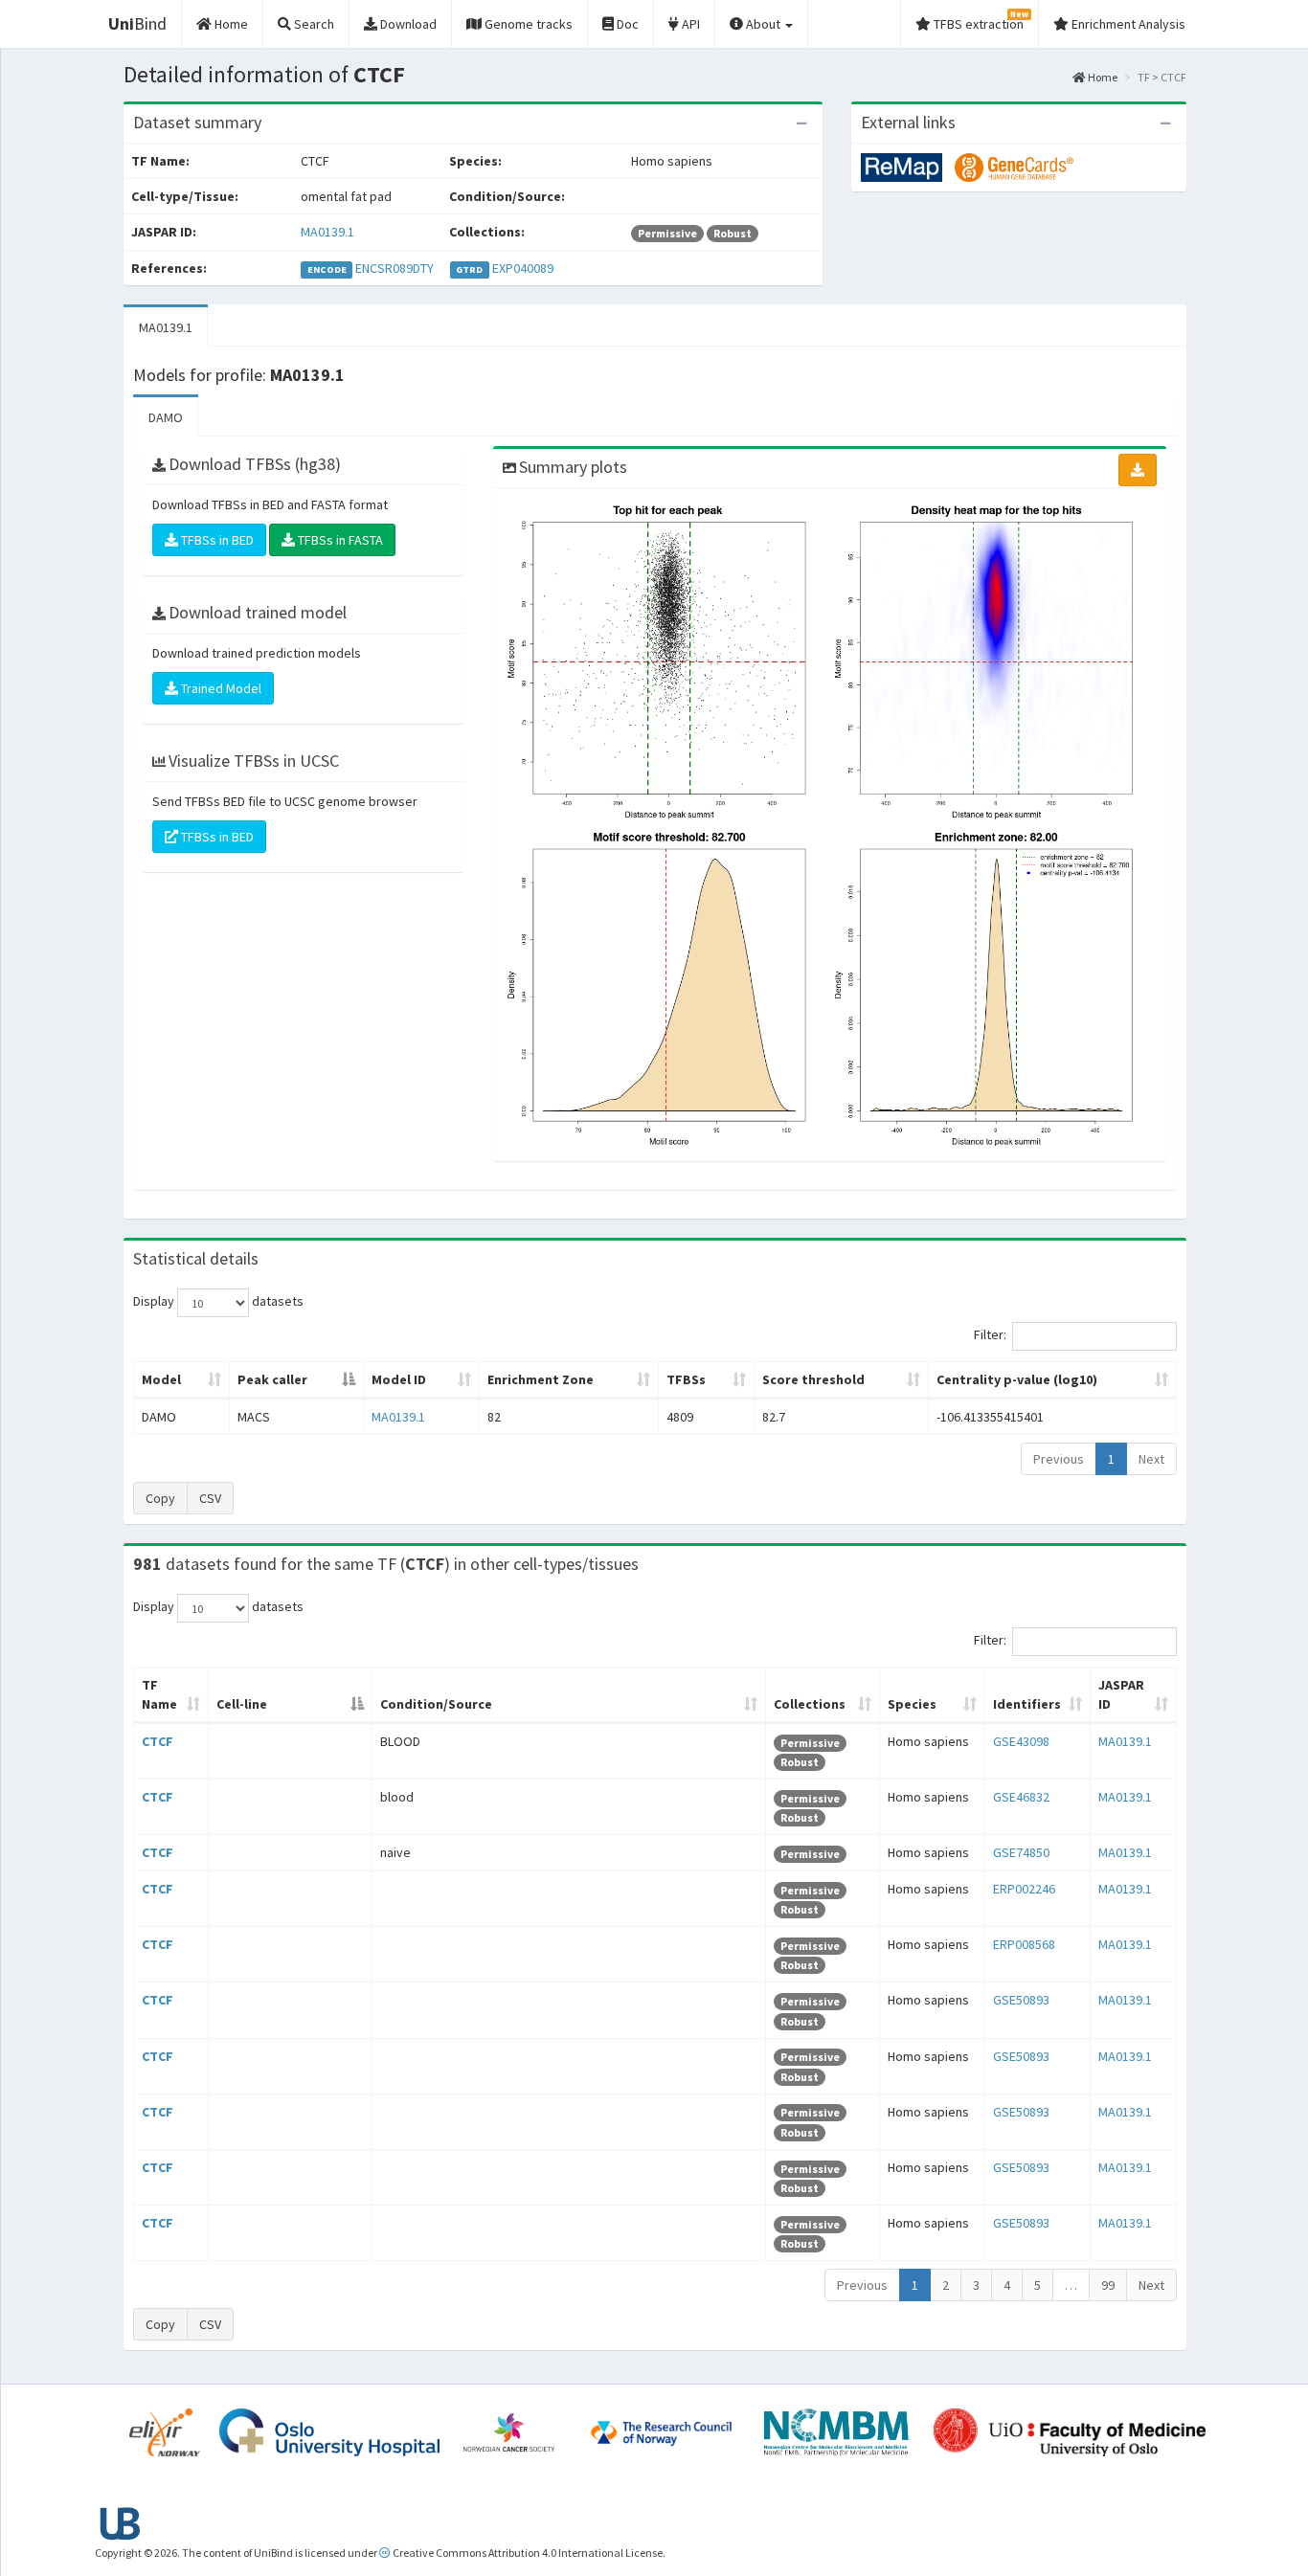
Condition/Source (436, 1704)
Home (1102, 77)
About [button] (763, 24)
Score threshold (813, 1379)
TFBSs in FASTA (339, 540)
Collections (810, 1704)
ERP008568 (1024, 1944)
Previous (1059, 1459)
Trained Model (220, 688)
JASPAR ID (1121, 1694)
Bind (137, 23)
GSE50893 (1021, 2000)
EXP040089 (523, 268)
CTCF (158, 1741)
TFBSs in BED (216, 540)
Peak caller (272, 1379)
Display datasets (218, 1302)
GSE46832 (1021, 1797)
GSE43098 (1021, 1741)
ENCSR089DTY (395, 268)
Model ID (399, 1379)
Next (1151, 1459)
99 (1108, 2285)
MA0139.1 (327, 232)
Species (912, 1704)
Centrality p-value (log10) (1017, 1379)
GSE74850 (1021, 1852)
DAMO (166, 417)
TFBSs (686, 1379)
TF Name (159, 1694)
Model (161, 1379)
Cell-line (242, 1704)
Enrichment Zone (541, 1379)
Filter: (990, 1335)
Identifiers (1027, 1704)
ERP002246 (1024, 1889)
